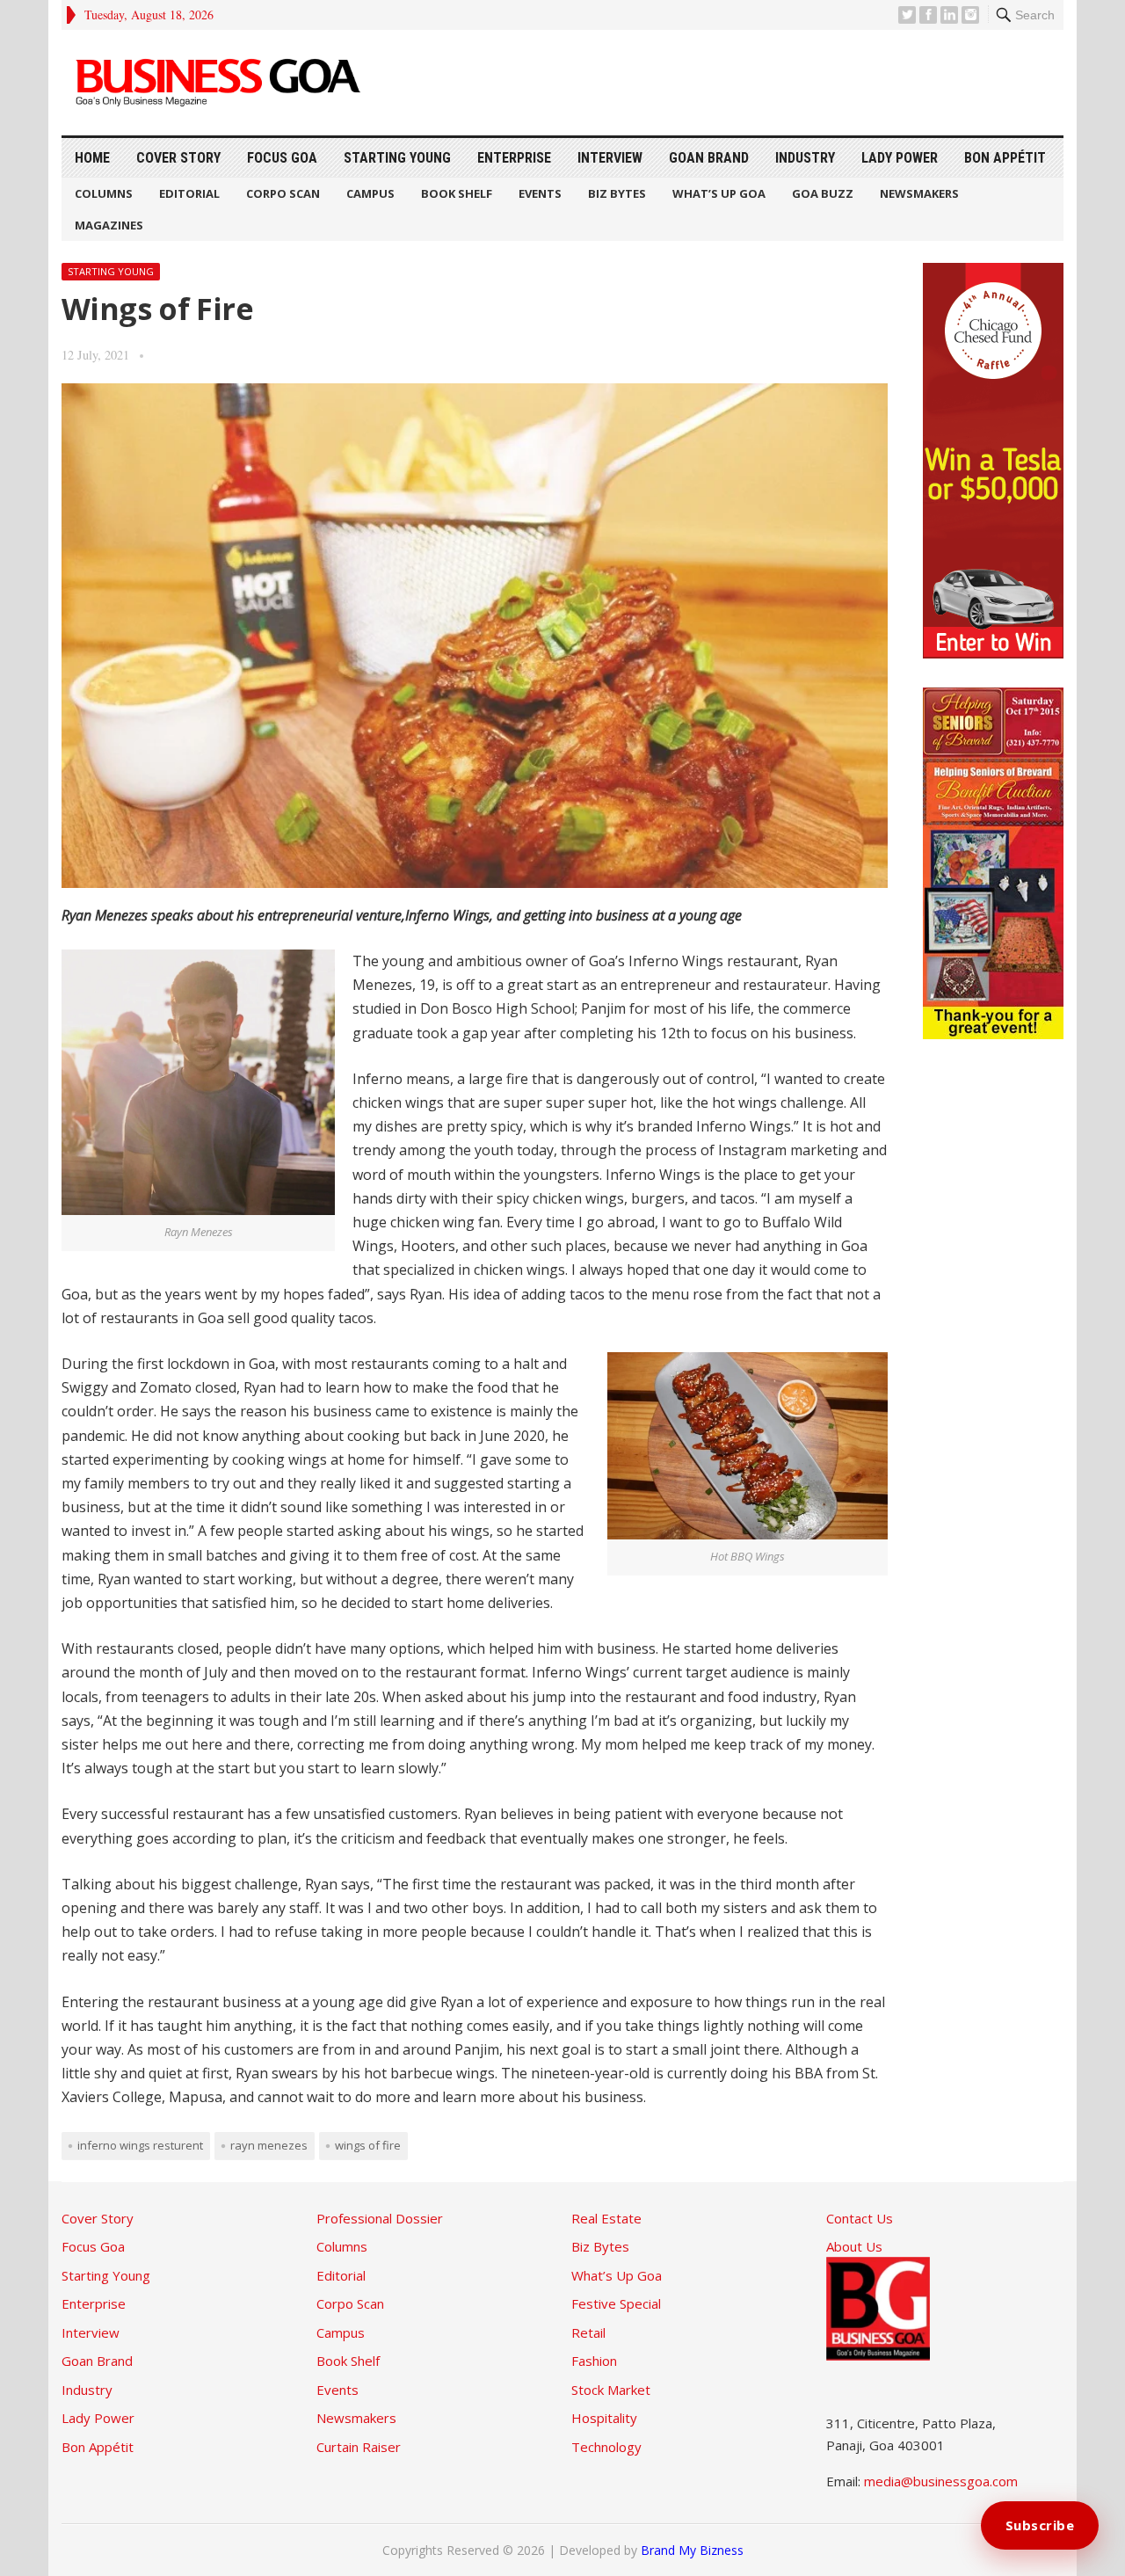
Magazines (109, 225)
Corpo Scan (283, 193)
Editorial (189, 193)
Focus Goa (282, 158)
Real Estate (606, 2218)
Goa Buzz (823, 193)
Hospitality (604, 2418)
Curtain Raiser (359, 2447)
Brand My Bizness (692, 2550)
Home (92, 158)
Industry (805, 158)
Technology (606, 2447)
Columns (104, 193)
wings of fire (368, 2145)
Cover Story (178, 158)
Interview (610, 158)
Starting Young (397, 158)
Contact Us (860, 2218)
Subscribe (1040, 2525)
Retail (588, 2332)
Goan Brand (709, 158)
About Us (854, 2246)
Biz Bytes (617, 193)
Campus (370, 193)
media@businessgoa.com (941, 2481)
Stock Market (611, 2390)
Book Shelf (457, 193)
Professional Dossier (380, 2218)
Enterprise (514, 158)
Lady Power (900, 158)
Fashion (594, 2361)
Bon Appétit (1005, 158)
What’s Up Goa (719, 193)
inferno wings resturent (140, 2145)
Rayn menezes (269, 2145)
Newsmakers (919, 193)
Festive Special (616, 2303)
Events (540, 193)
